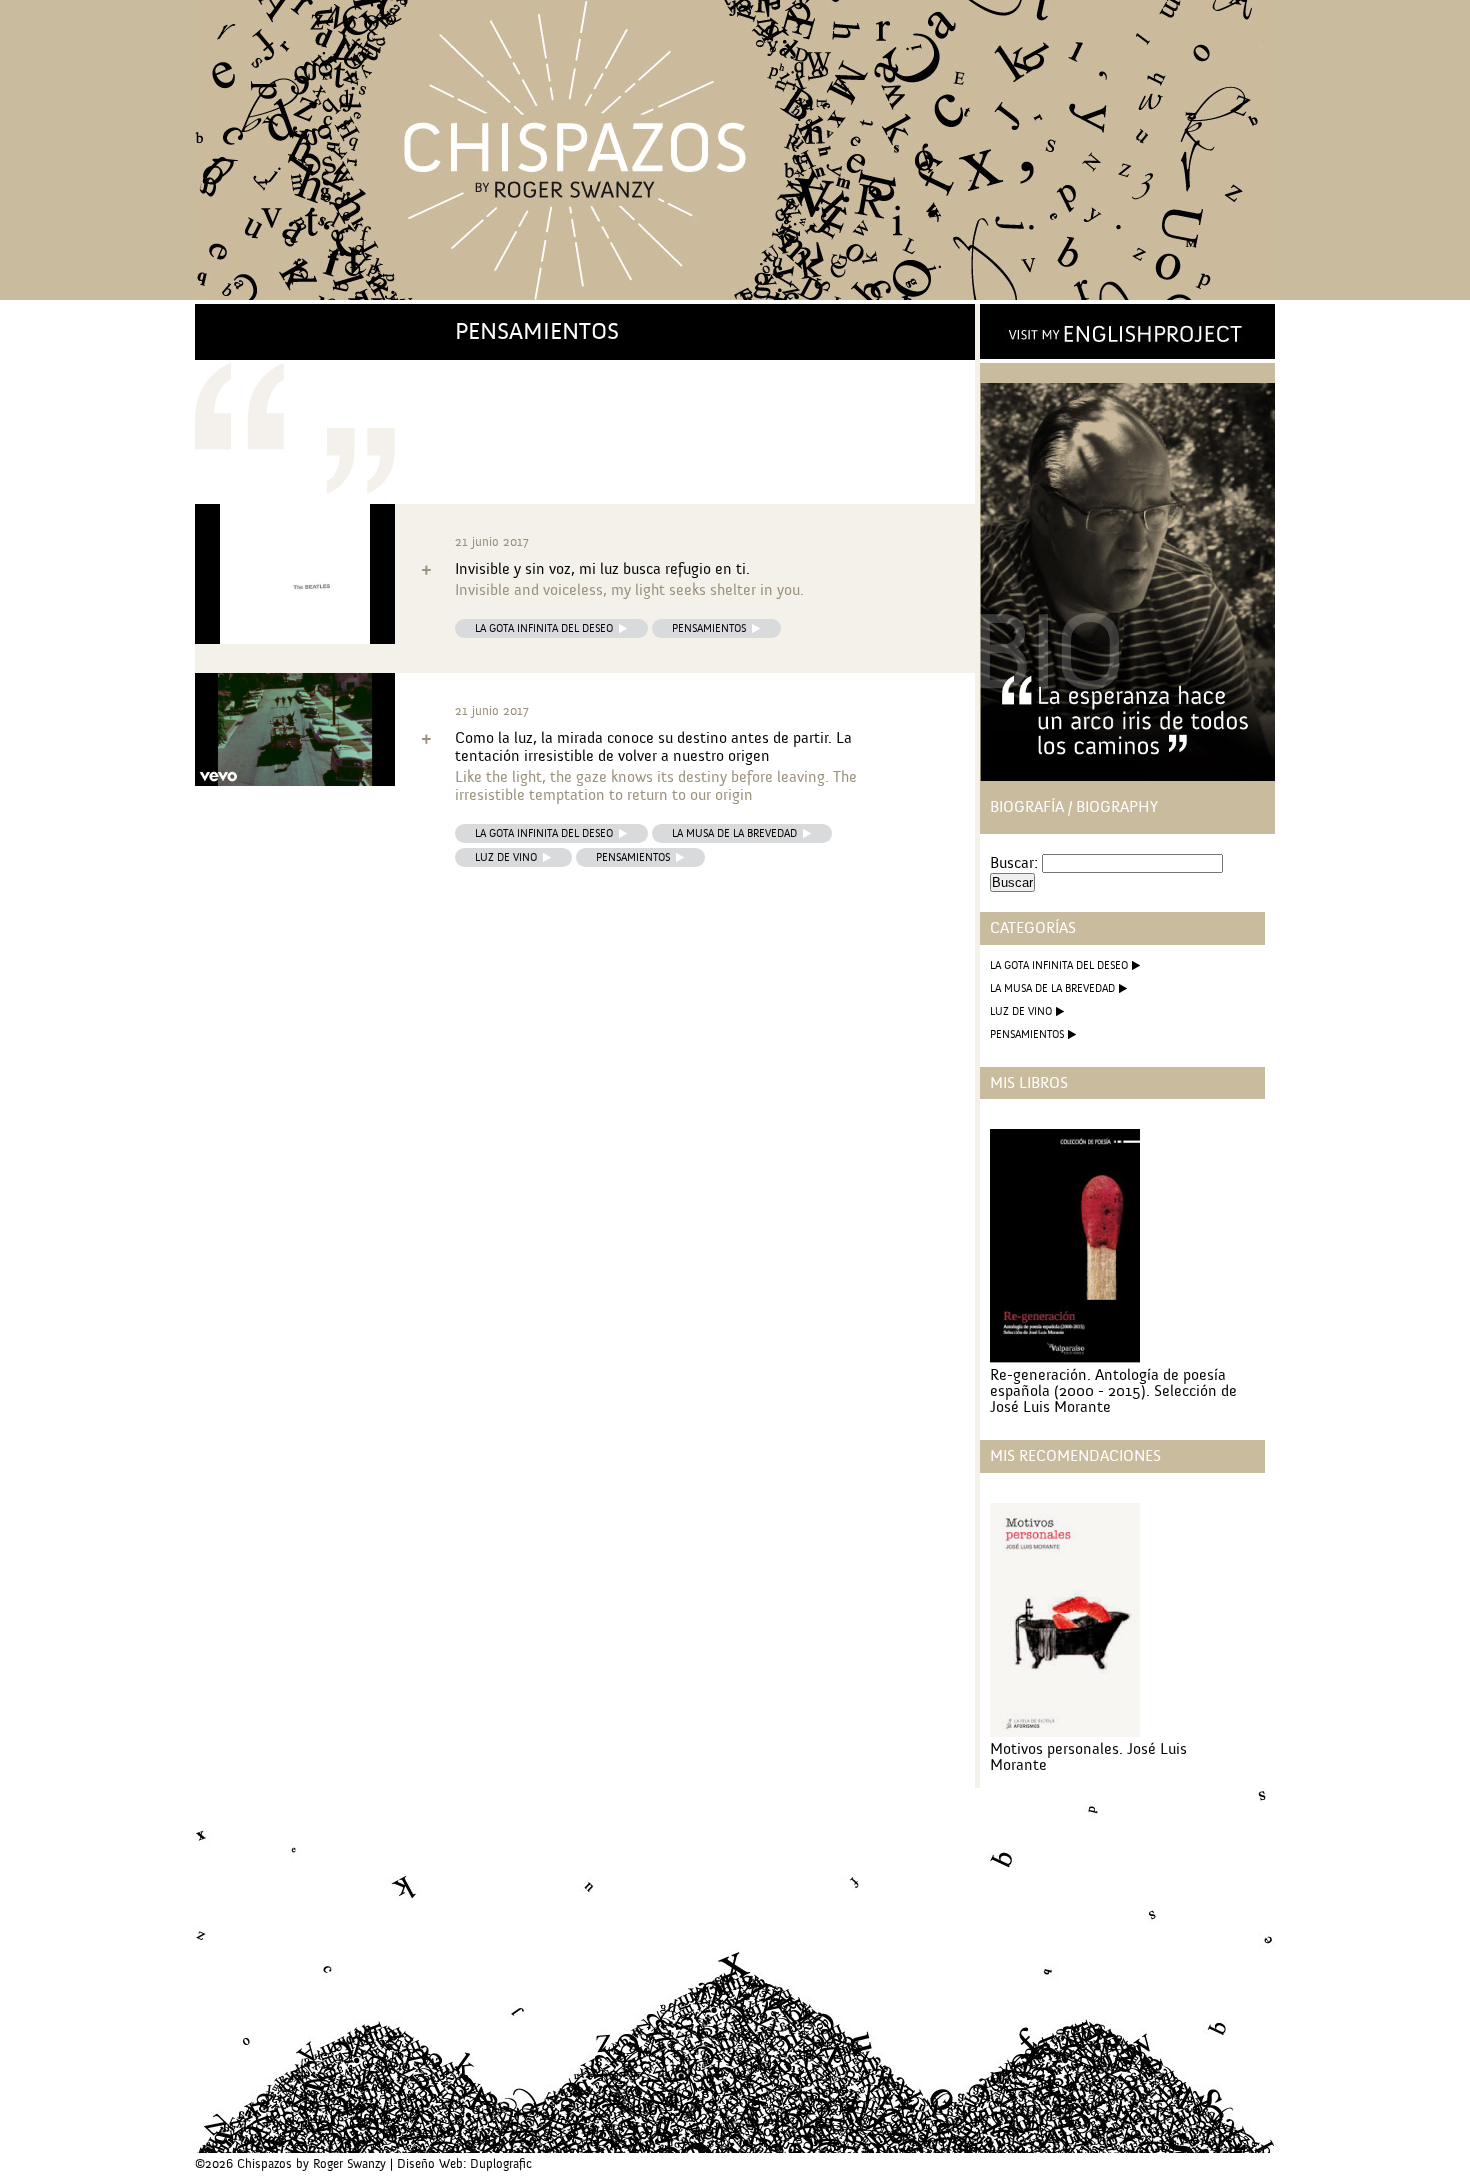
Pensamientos (709, 628)
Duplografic (501, 2164)
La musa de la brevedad (734, 833)
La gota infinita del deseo (544, 628)
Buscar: (1014, 863)
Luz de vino (506, 857)
